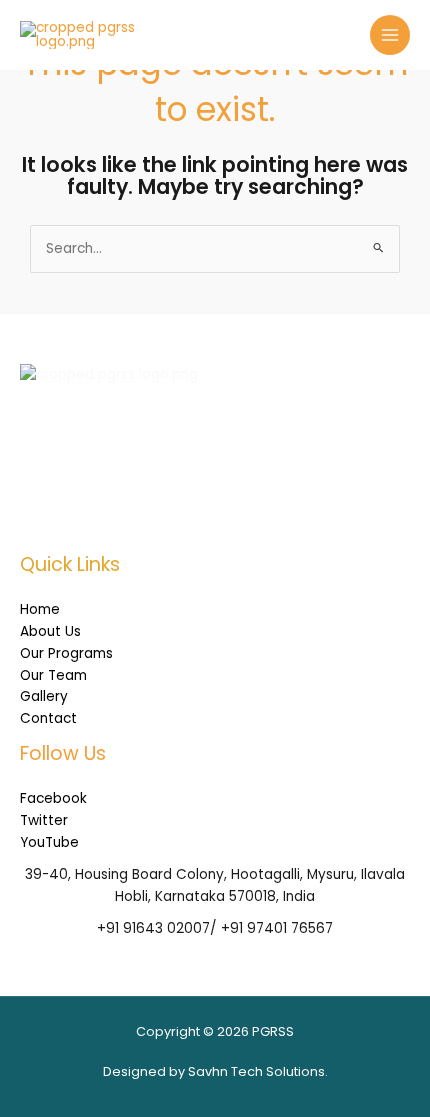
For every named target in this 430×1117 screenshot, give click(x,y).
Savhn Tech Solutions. (258, 1071)
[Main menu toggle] (390, 35)
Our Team (53, 675)
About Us (50, 631)
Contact (48, 718)
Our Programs (66, 653)
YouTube (49, 842)
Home (40, 609)
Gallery (44, 696)
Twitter (44, 820)
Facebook (53, 798)
